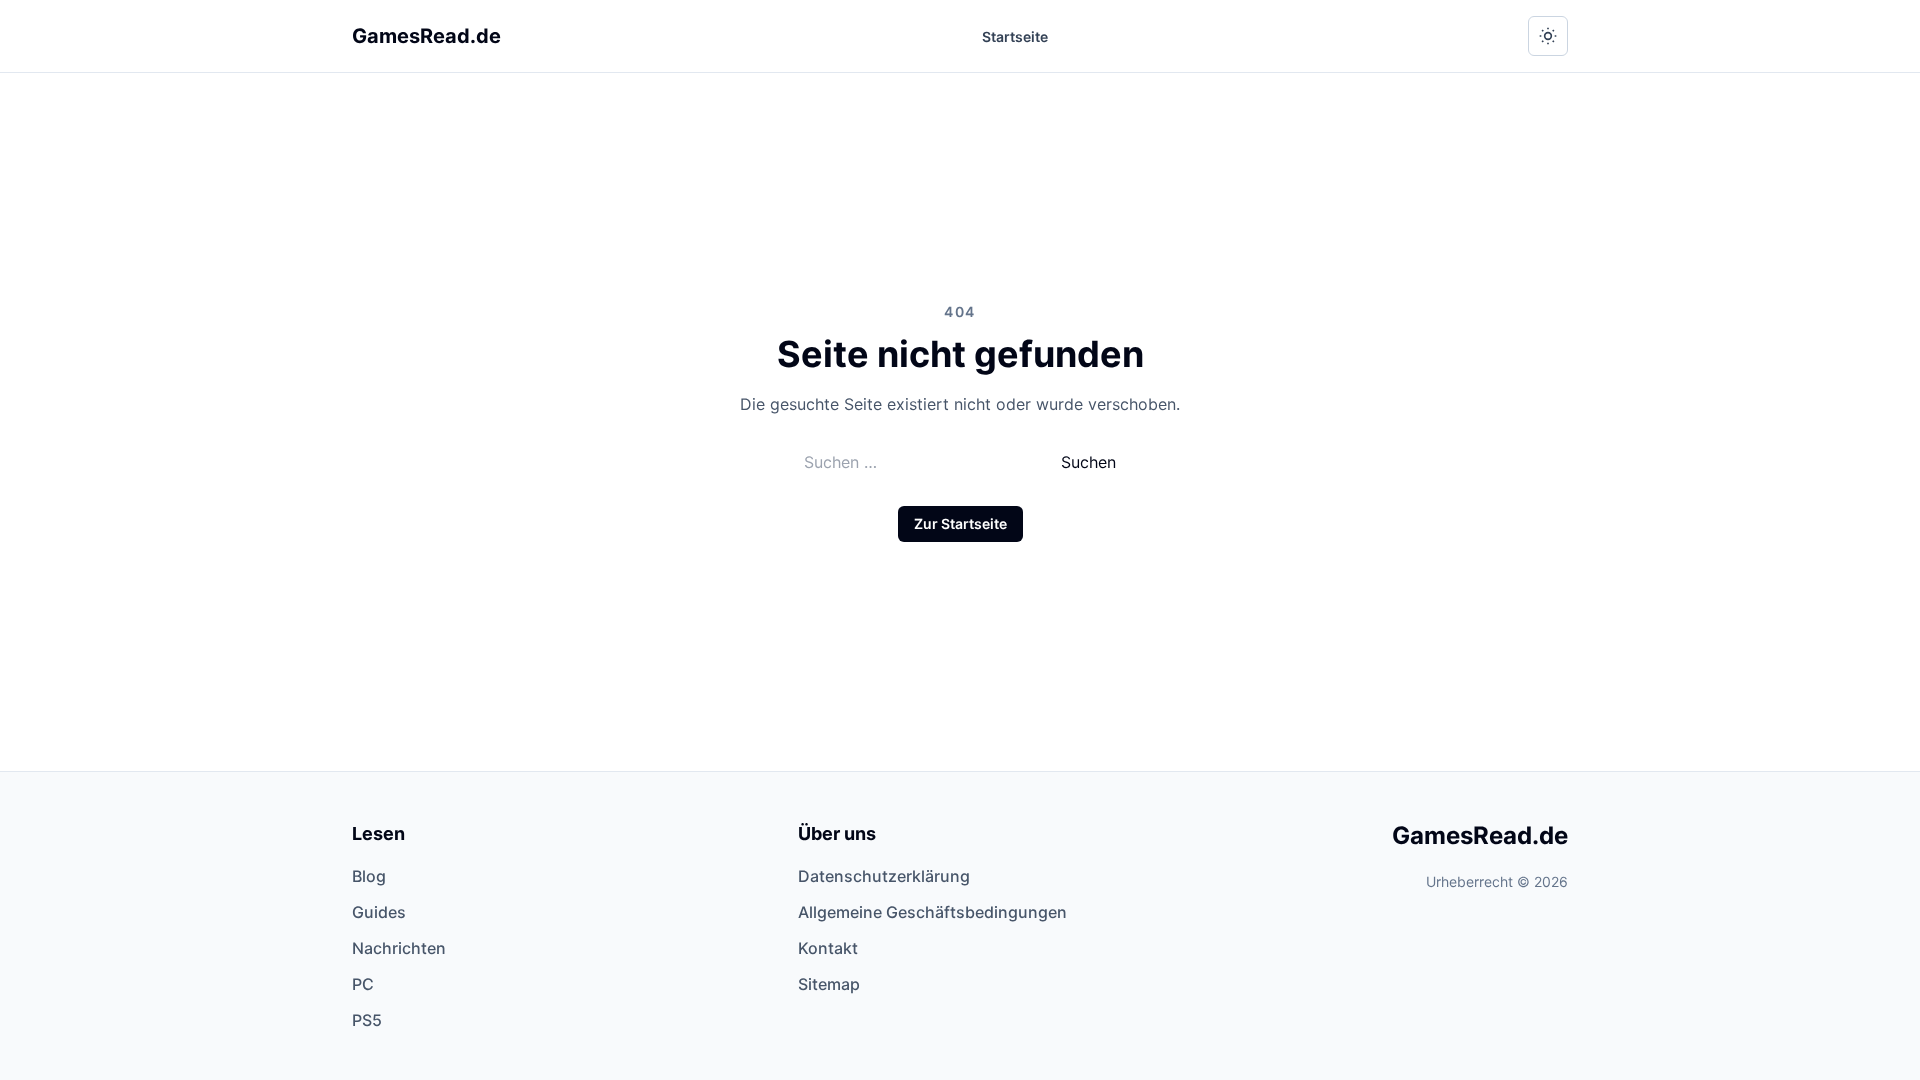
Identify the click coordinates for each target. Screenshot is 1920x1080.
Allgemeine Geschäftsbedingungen (932, 912)
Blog (369, 876)
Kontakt (828, 948)
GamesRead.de (426, 36)
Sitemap (829, 984)
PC (363, 984)
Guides (379, 912)
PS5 (367, 1020)
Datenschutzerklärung (884, 876)
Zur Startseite (960, 523)
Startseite (1015, 36)
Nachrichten (399, 948)
